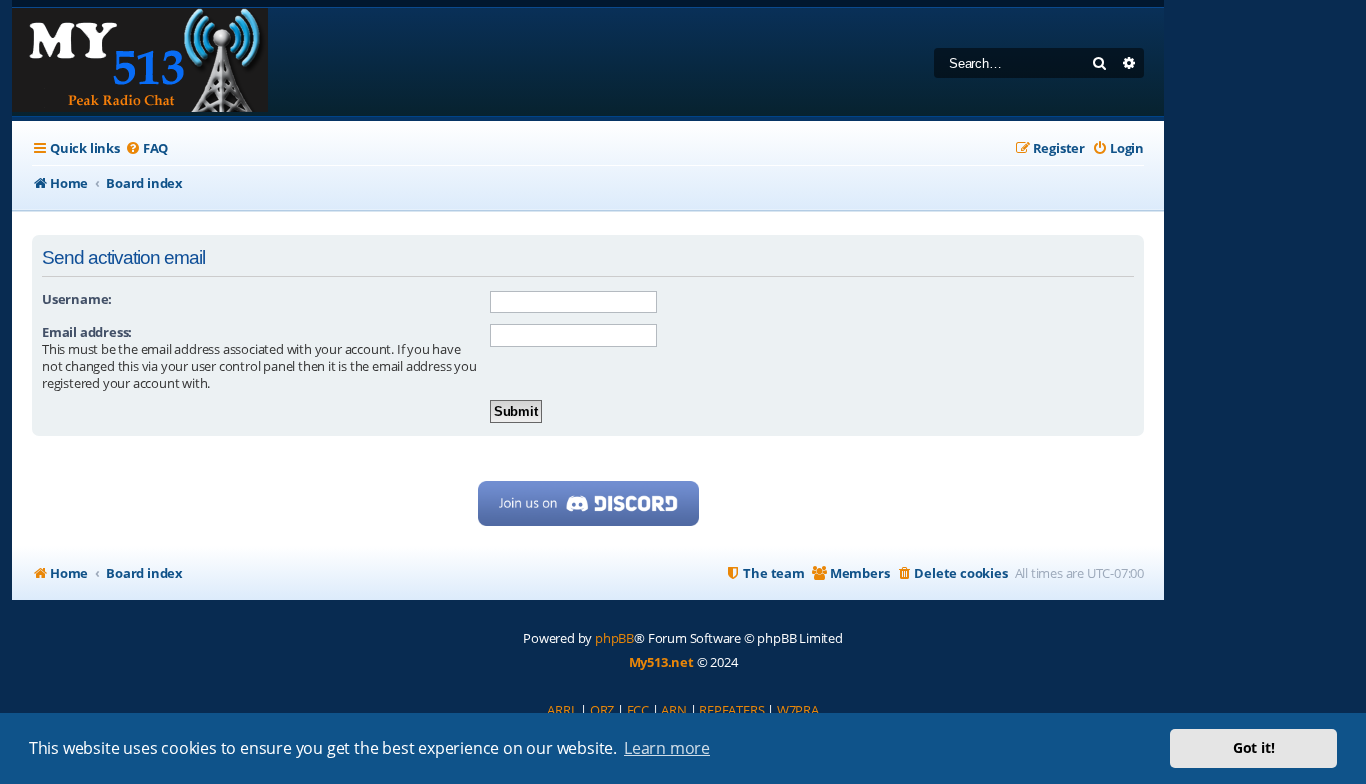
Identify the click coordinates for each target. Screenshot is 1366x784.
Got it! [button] (1254, 747)
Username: (77, 299)
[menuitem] (146, 148)
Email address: (87, 332)
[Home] (140, 62)
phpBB (614, 638)
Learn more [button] (667, 748)
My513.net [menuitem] (661, 662)
